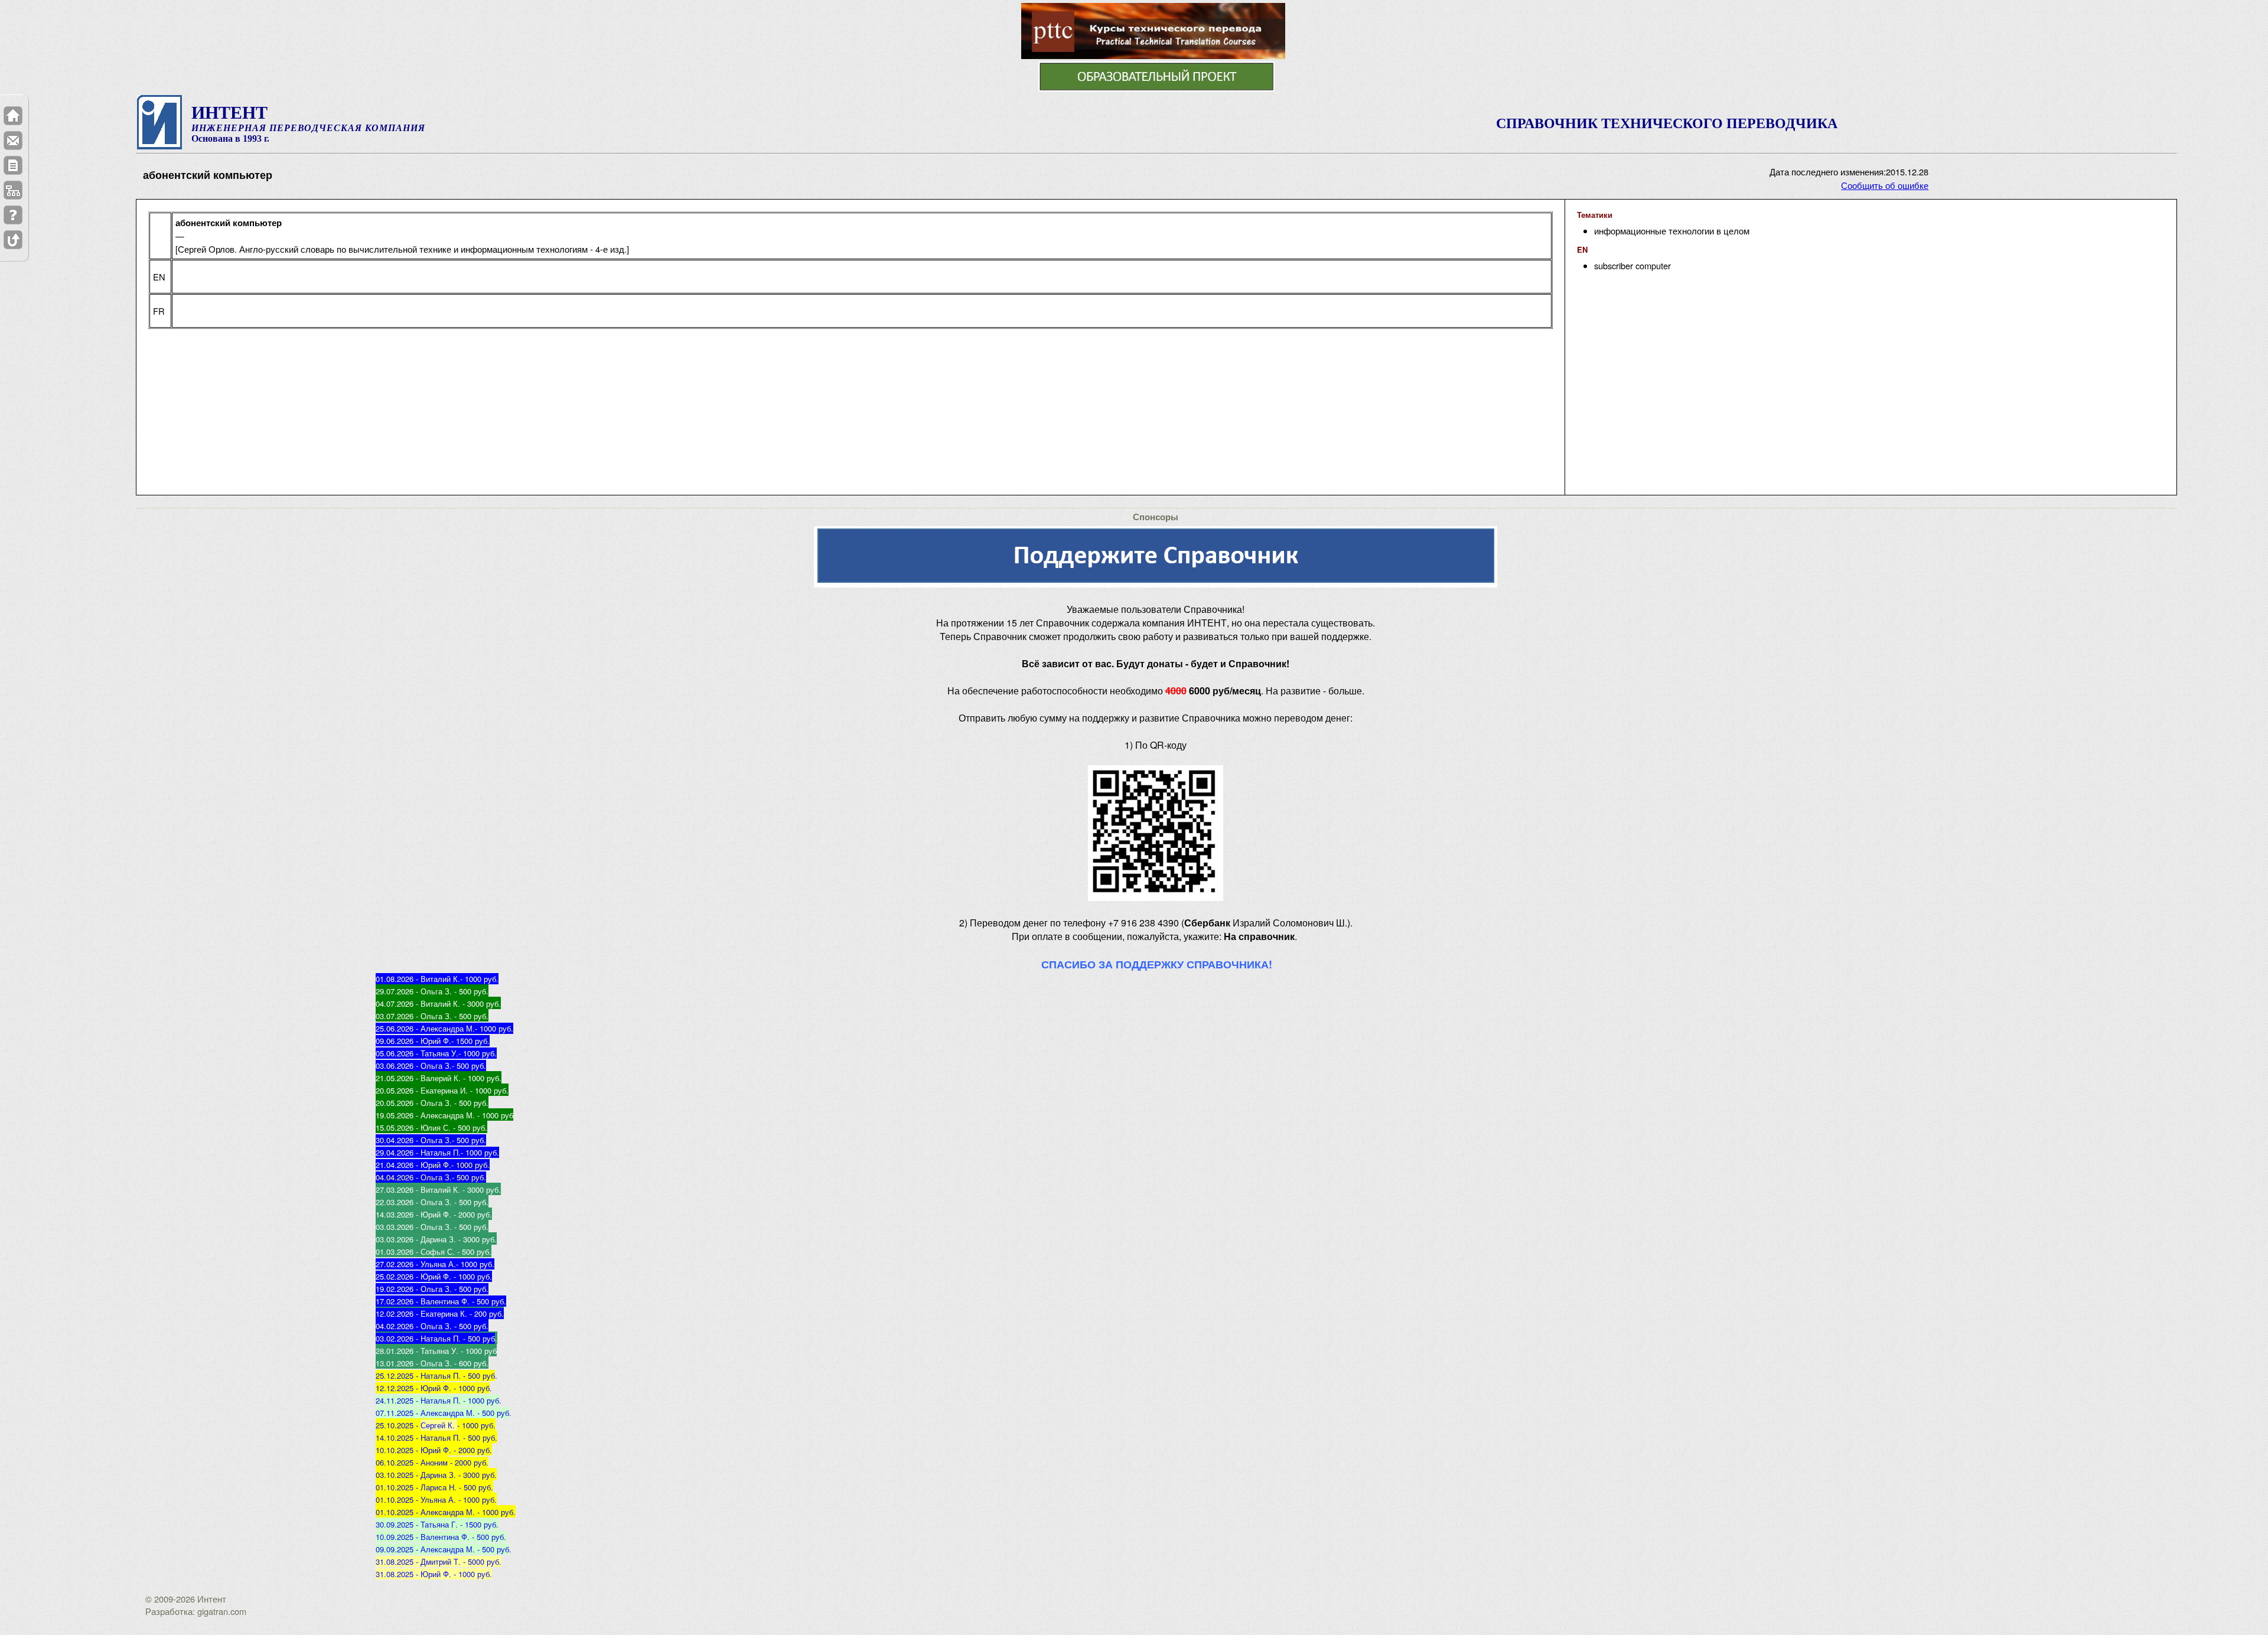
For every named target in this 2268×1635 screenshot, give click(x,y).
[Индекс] (13, 190)
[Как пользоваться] (13, 215)
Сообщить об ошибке (1885, 185)
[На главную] (13, 116)
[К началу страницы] (13, 240)
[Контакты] (13, 141)
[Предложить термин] (13, 165)
